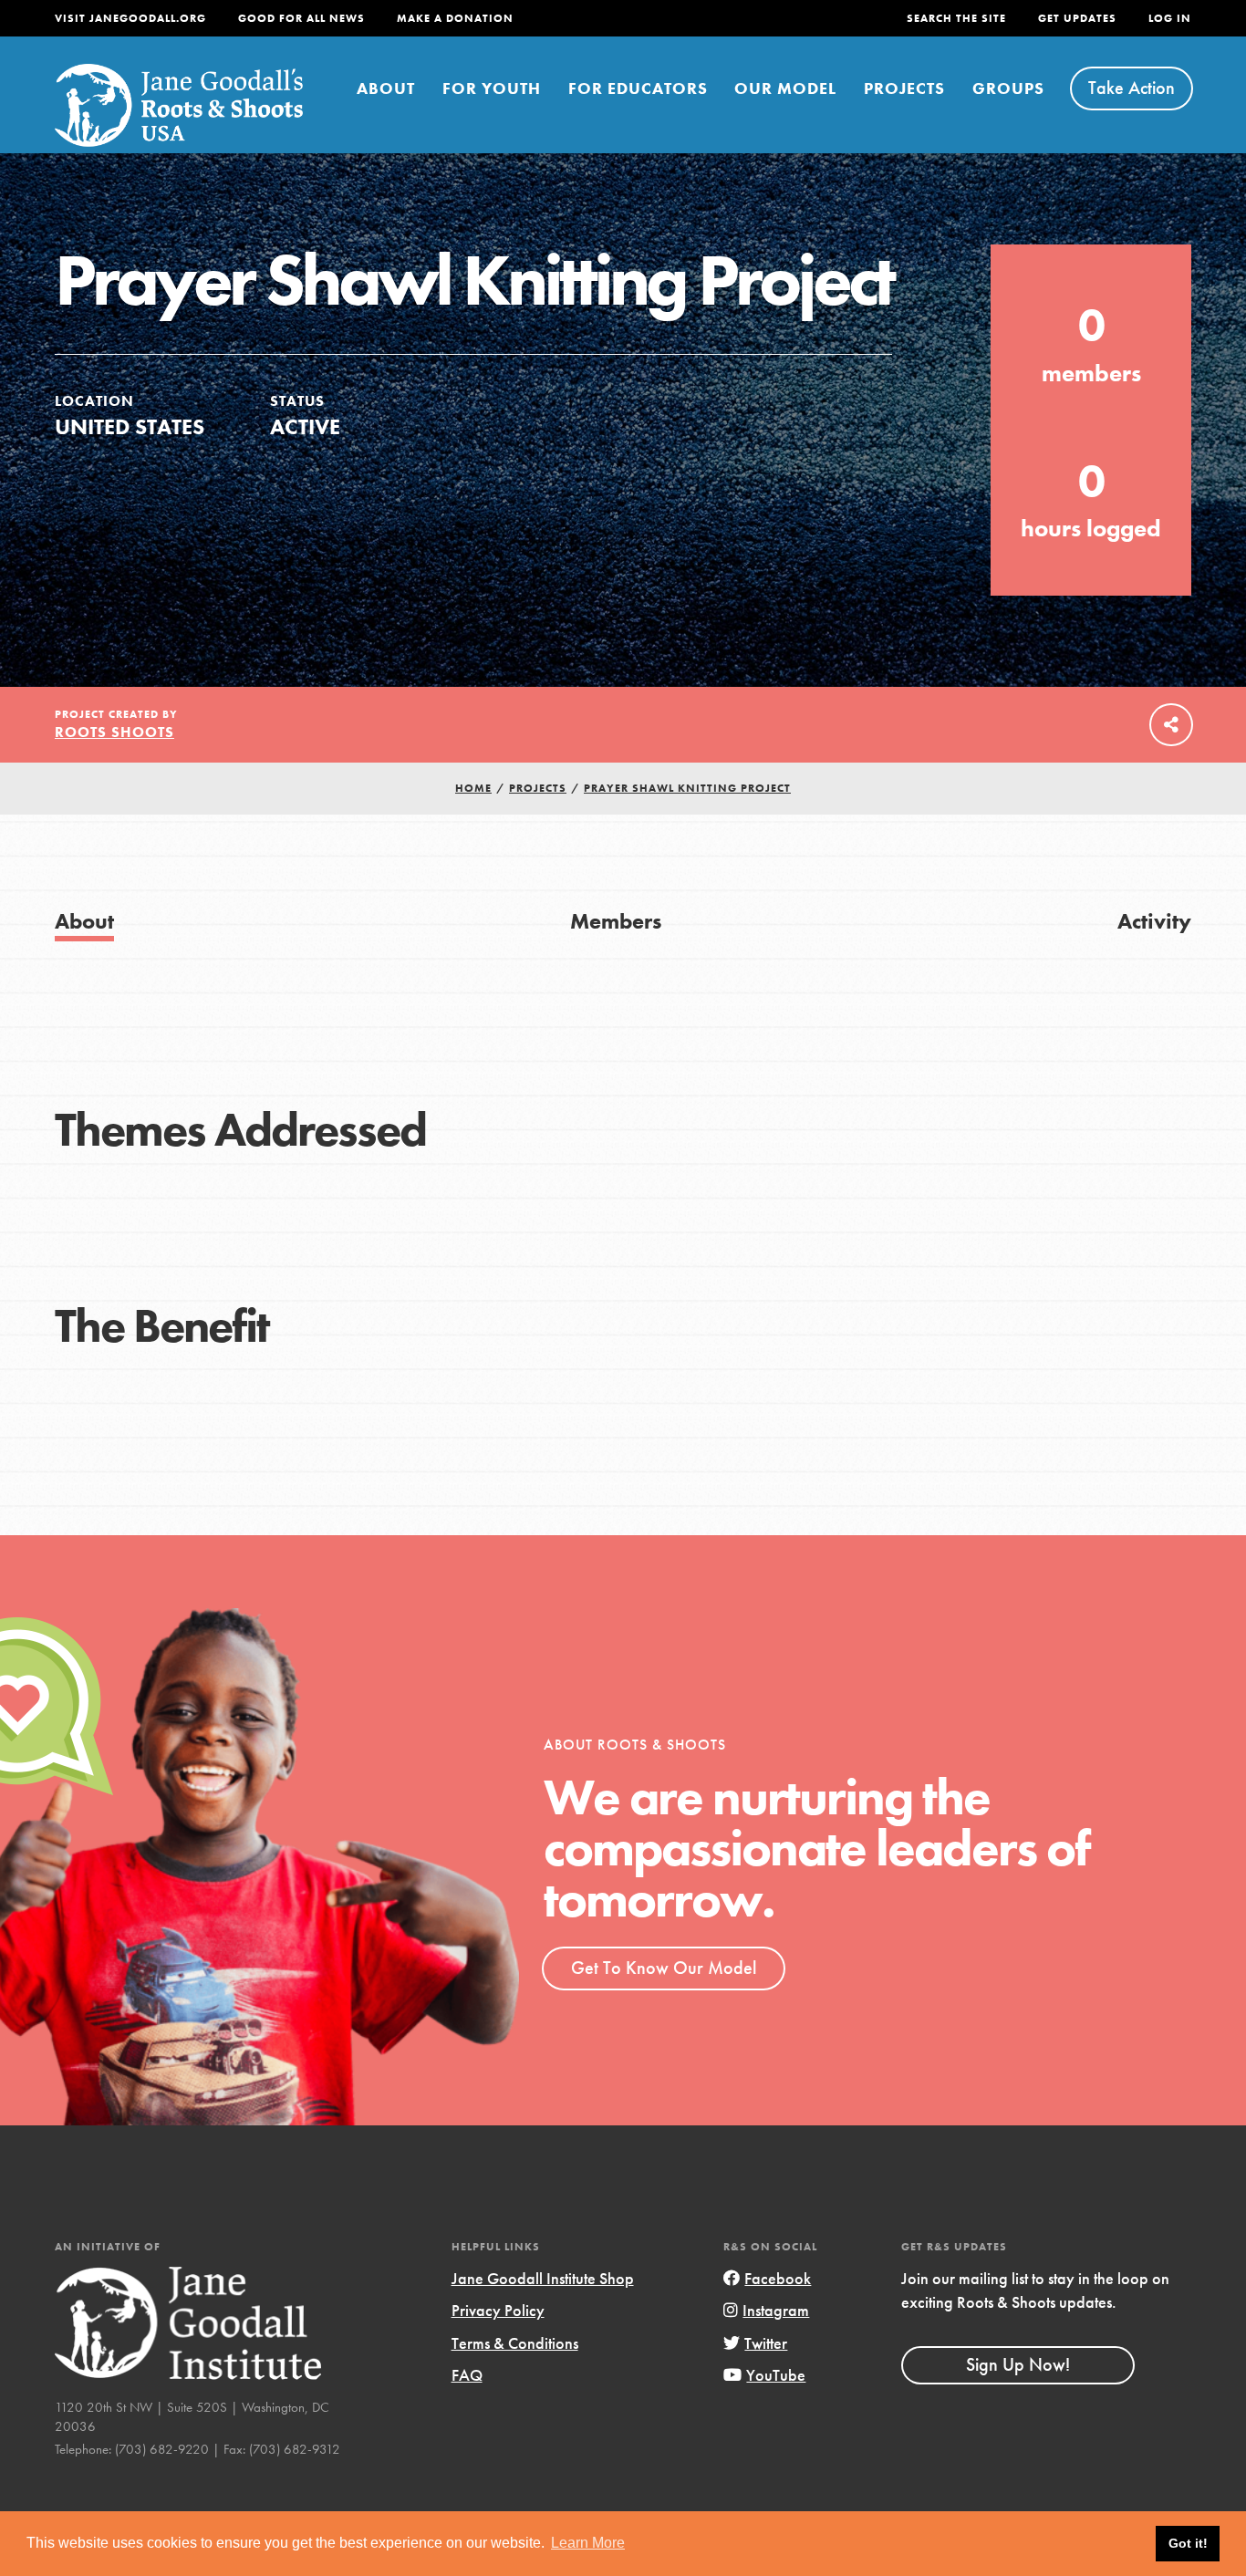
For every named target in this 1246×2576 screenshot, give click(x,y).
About (386, 88)
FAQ (467, 2375)
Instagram (776, 2310)
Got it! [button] (1188, 2543)
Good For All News (301, 18)
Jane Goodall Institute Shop (543, 2278)
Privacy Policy (498, 2310)
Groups (1008, 88)
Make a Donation (455, 18)
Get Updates (1077, 18)
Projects (904, 88)
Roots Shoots (114, 732)
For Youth (492, 88)
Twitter (766, 2343)
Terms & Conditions (515, 2343)
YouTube (776, 2375)
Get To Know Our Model (664, 1968)
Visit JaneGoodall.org (130, 18)
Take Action (1132, 88)
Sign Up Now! (1018, 2364)
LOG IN (1170, 18)
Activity (1154, 921)
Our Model (785, 88)
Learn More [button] (588, 2543)
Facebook (778, 2278)
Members (616, 921)
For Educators (638, 88)
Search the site (956, 18)
